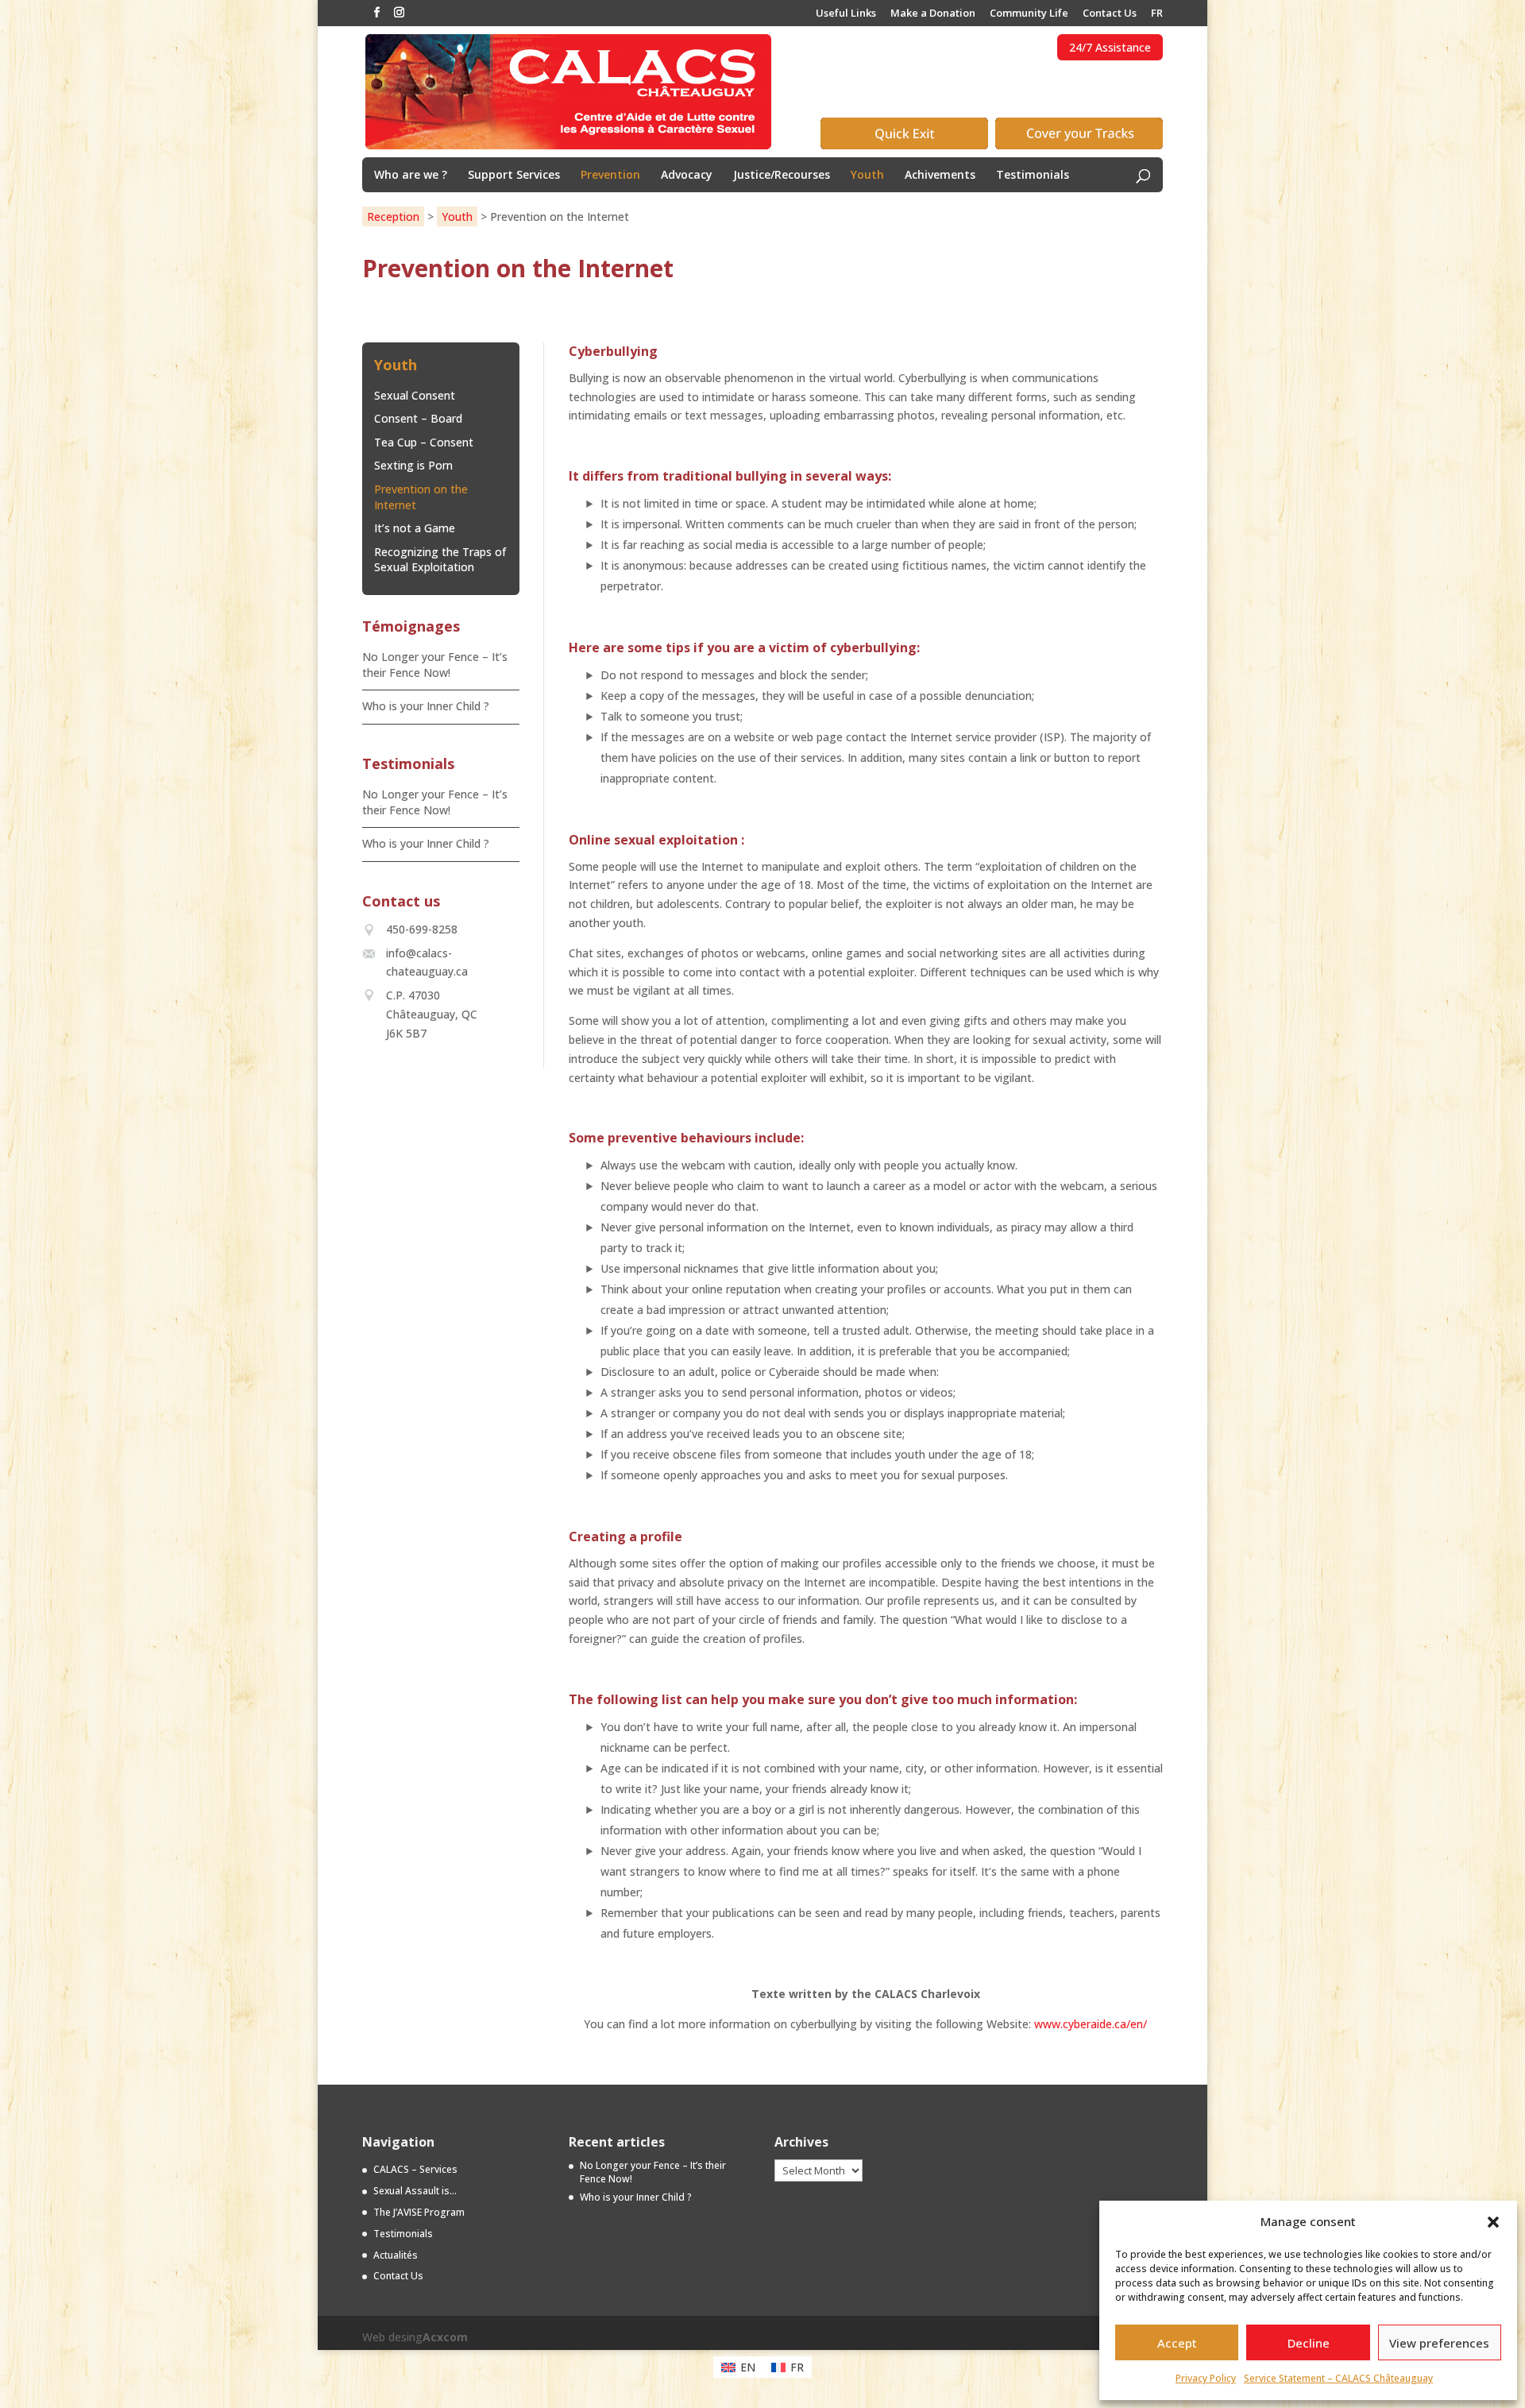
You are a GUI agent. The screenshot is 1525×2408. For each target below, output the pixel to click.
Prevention (610, 176)
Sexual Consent (415, 395)
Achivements (940, 176)
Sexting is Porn (413, 465)
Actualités (396, 2255)
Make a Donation (933, 14)
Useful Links (846, 14)
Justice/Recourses (782, 176)
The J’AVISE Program (419, 2212)
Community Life (1029, 14)
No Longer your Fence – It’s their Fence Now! (435, 665)
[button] (1493, 2222)
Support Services (514, 176)
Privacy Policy (1206, 2378)
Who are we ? (411, 176)
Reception (393, 216)
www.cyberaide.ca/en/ (1091, 2024)
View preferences (1439, 2343)
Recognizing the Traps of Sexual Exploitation (440, 560)
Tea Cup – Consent (424, 442)
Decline (1309, 2343)
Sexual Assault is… (415, 2191)
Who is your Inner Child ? (426, 706)
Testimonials (1033, 176)
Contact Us (1110, 14)
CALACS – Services (415, 2169)
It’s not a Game (415, 528)
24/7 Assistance (1110, 47)
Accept (1177, 2343)
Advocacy (687, 176)
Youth (867, 176)
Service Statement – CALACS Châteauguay (1338, 2378)
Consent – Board (418, 418)
